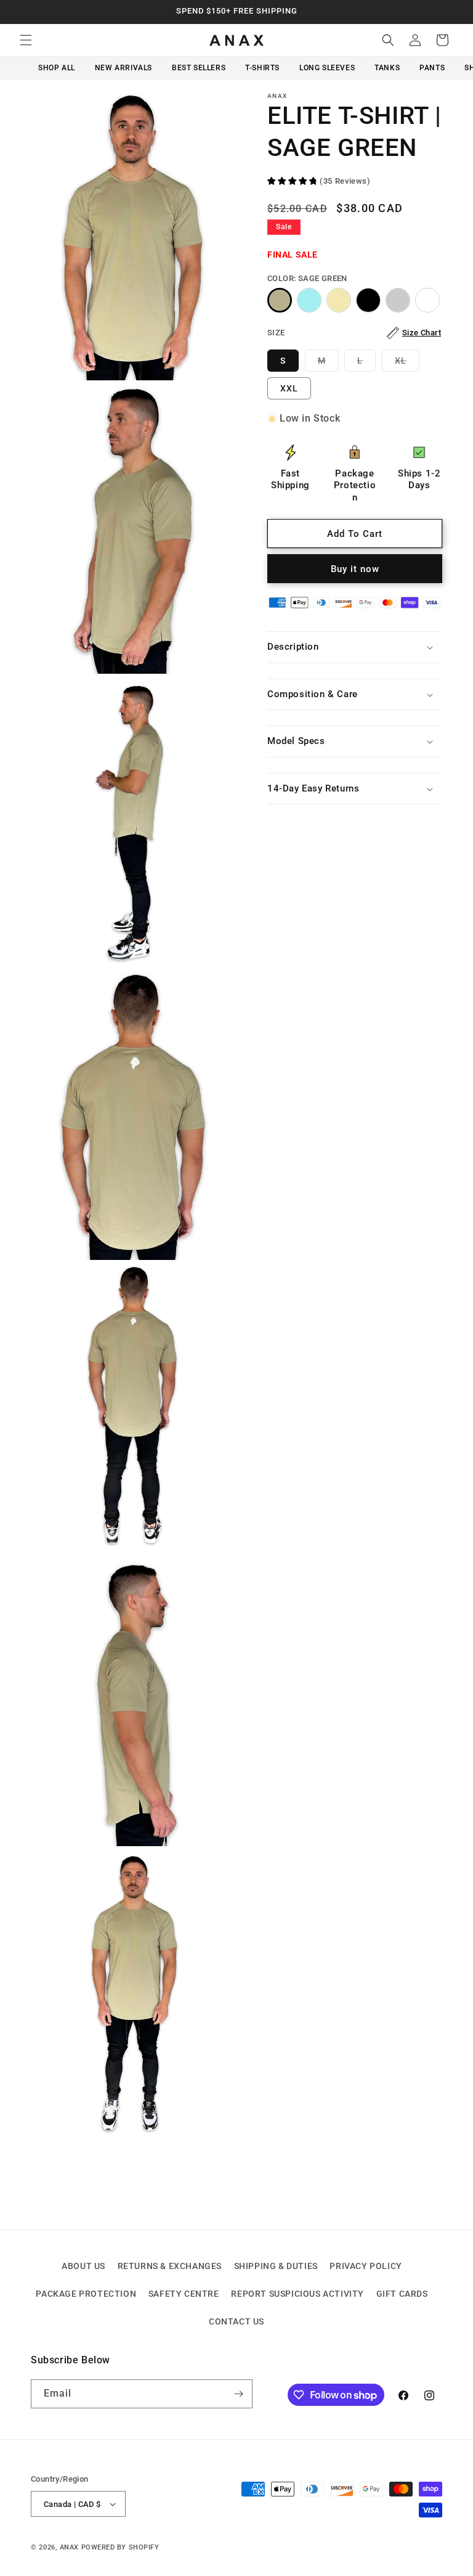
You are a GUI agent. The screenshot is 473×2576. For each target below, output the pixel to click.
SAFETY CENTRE (184, 2294)
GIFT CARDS (402, 2294)
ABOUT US (83, 2266)
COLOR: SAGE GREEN (307, 278)
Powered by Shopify (120, 2547)
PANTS (432, 68)
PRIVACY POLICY (366, 2266)
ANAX (69, 2547)
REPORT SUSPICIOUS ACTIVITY (297, 2294)
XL (407, 363)
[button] (26, 40)
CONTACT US (236, 2321)
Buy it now (355, 569)
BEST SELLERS (199, 68)
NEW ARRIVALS (123, 68)
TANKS (387, 68)
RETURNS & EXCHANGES (170, 2266)
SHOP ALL (57, 68)
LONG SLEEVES (327, 68)
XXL (289, 388)
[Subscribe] (238, 2394)
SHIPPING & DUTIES (276, 2266)
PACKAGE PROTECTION (86, 2294)
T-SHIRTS (262, 68)
